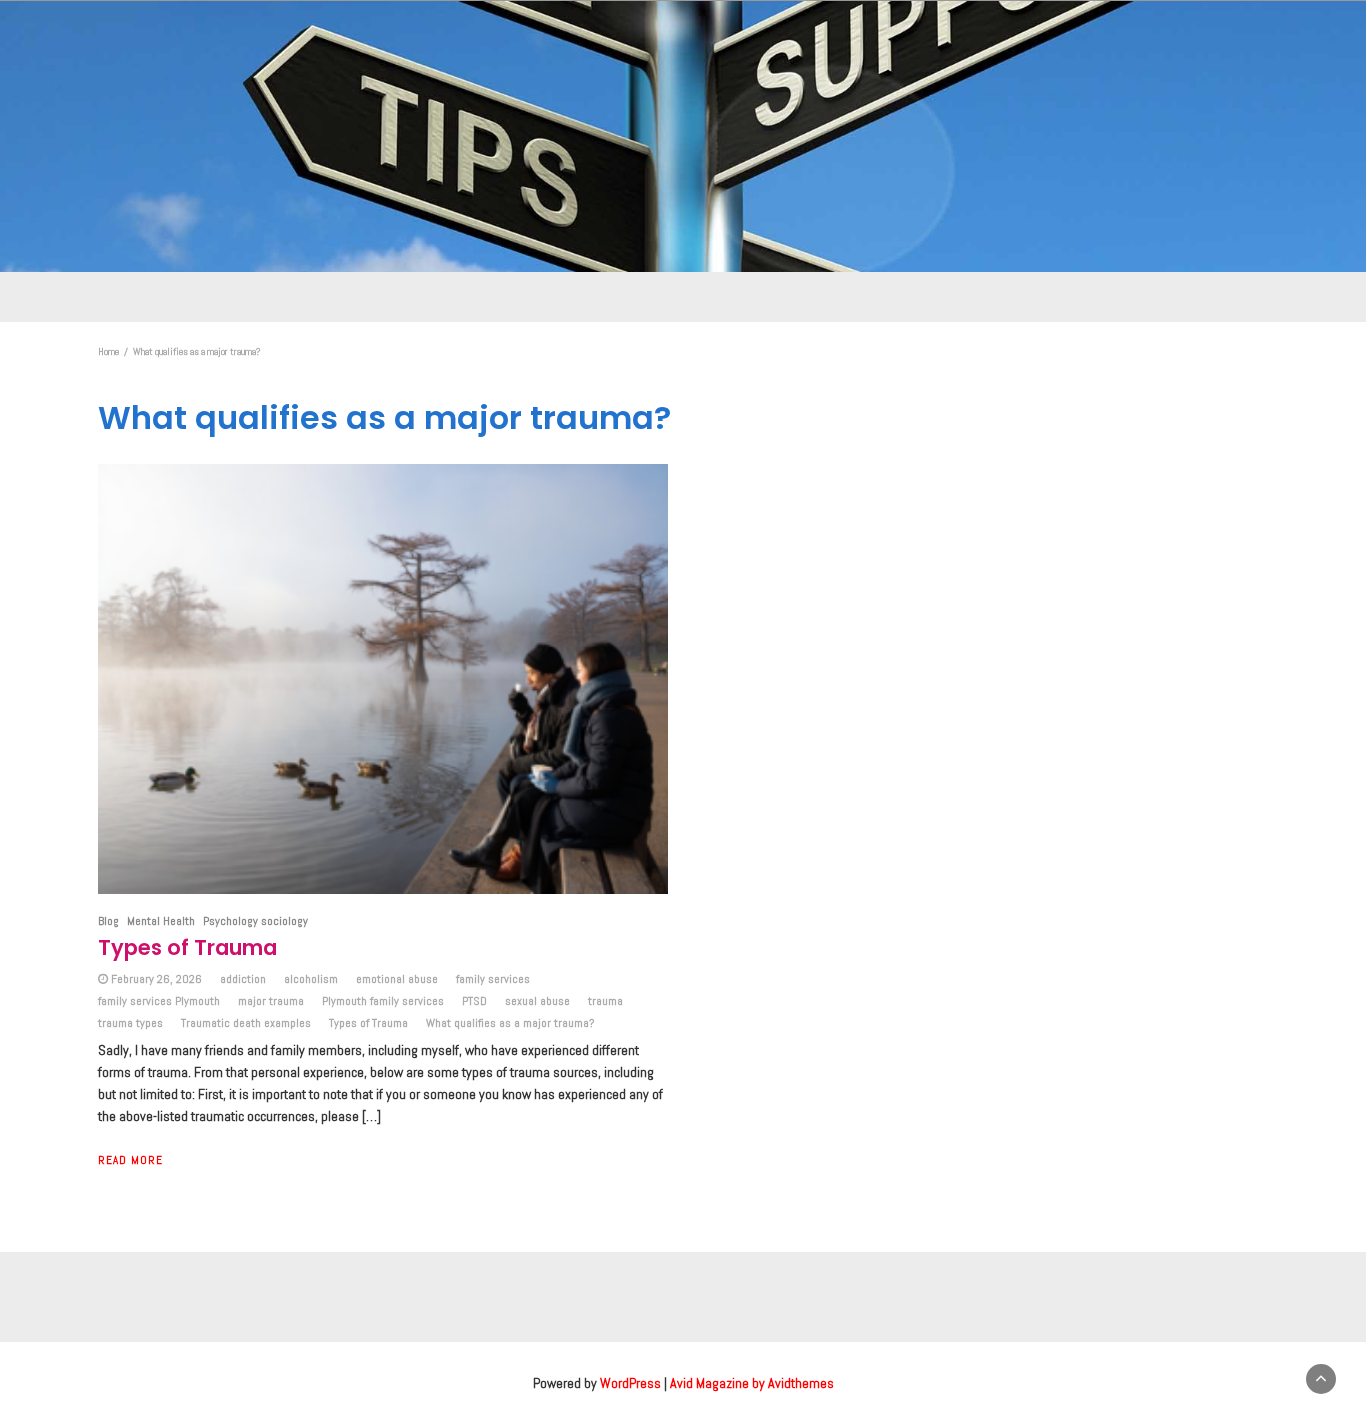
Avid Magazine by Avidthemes (752, 1383)
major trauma (271, 1001)
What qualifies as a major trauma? (510, 1023)
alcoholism (311, 979)
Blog (108, 921)
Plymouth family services (383, 1001)
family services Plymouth (159, 1001)
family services (493, 979)
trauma (605, 1001)
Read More (130, 1160)
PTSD (474, 1001)
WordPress (630, 1383)
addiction (243, 979)
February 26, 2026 (156, 979)
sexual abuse (537, 1001)
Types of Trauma (187, 947)
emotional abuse (397, 979)
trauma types (130, 1023)
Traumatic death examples (246, 1023)
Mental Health (161, 921)
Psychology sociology (255, 921)
